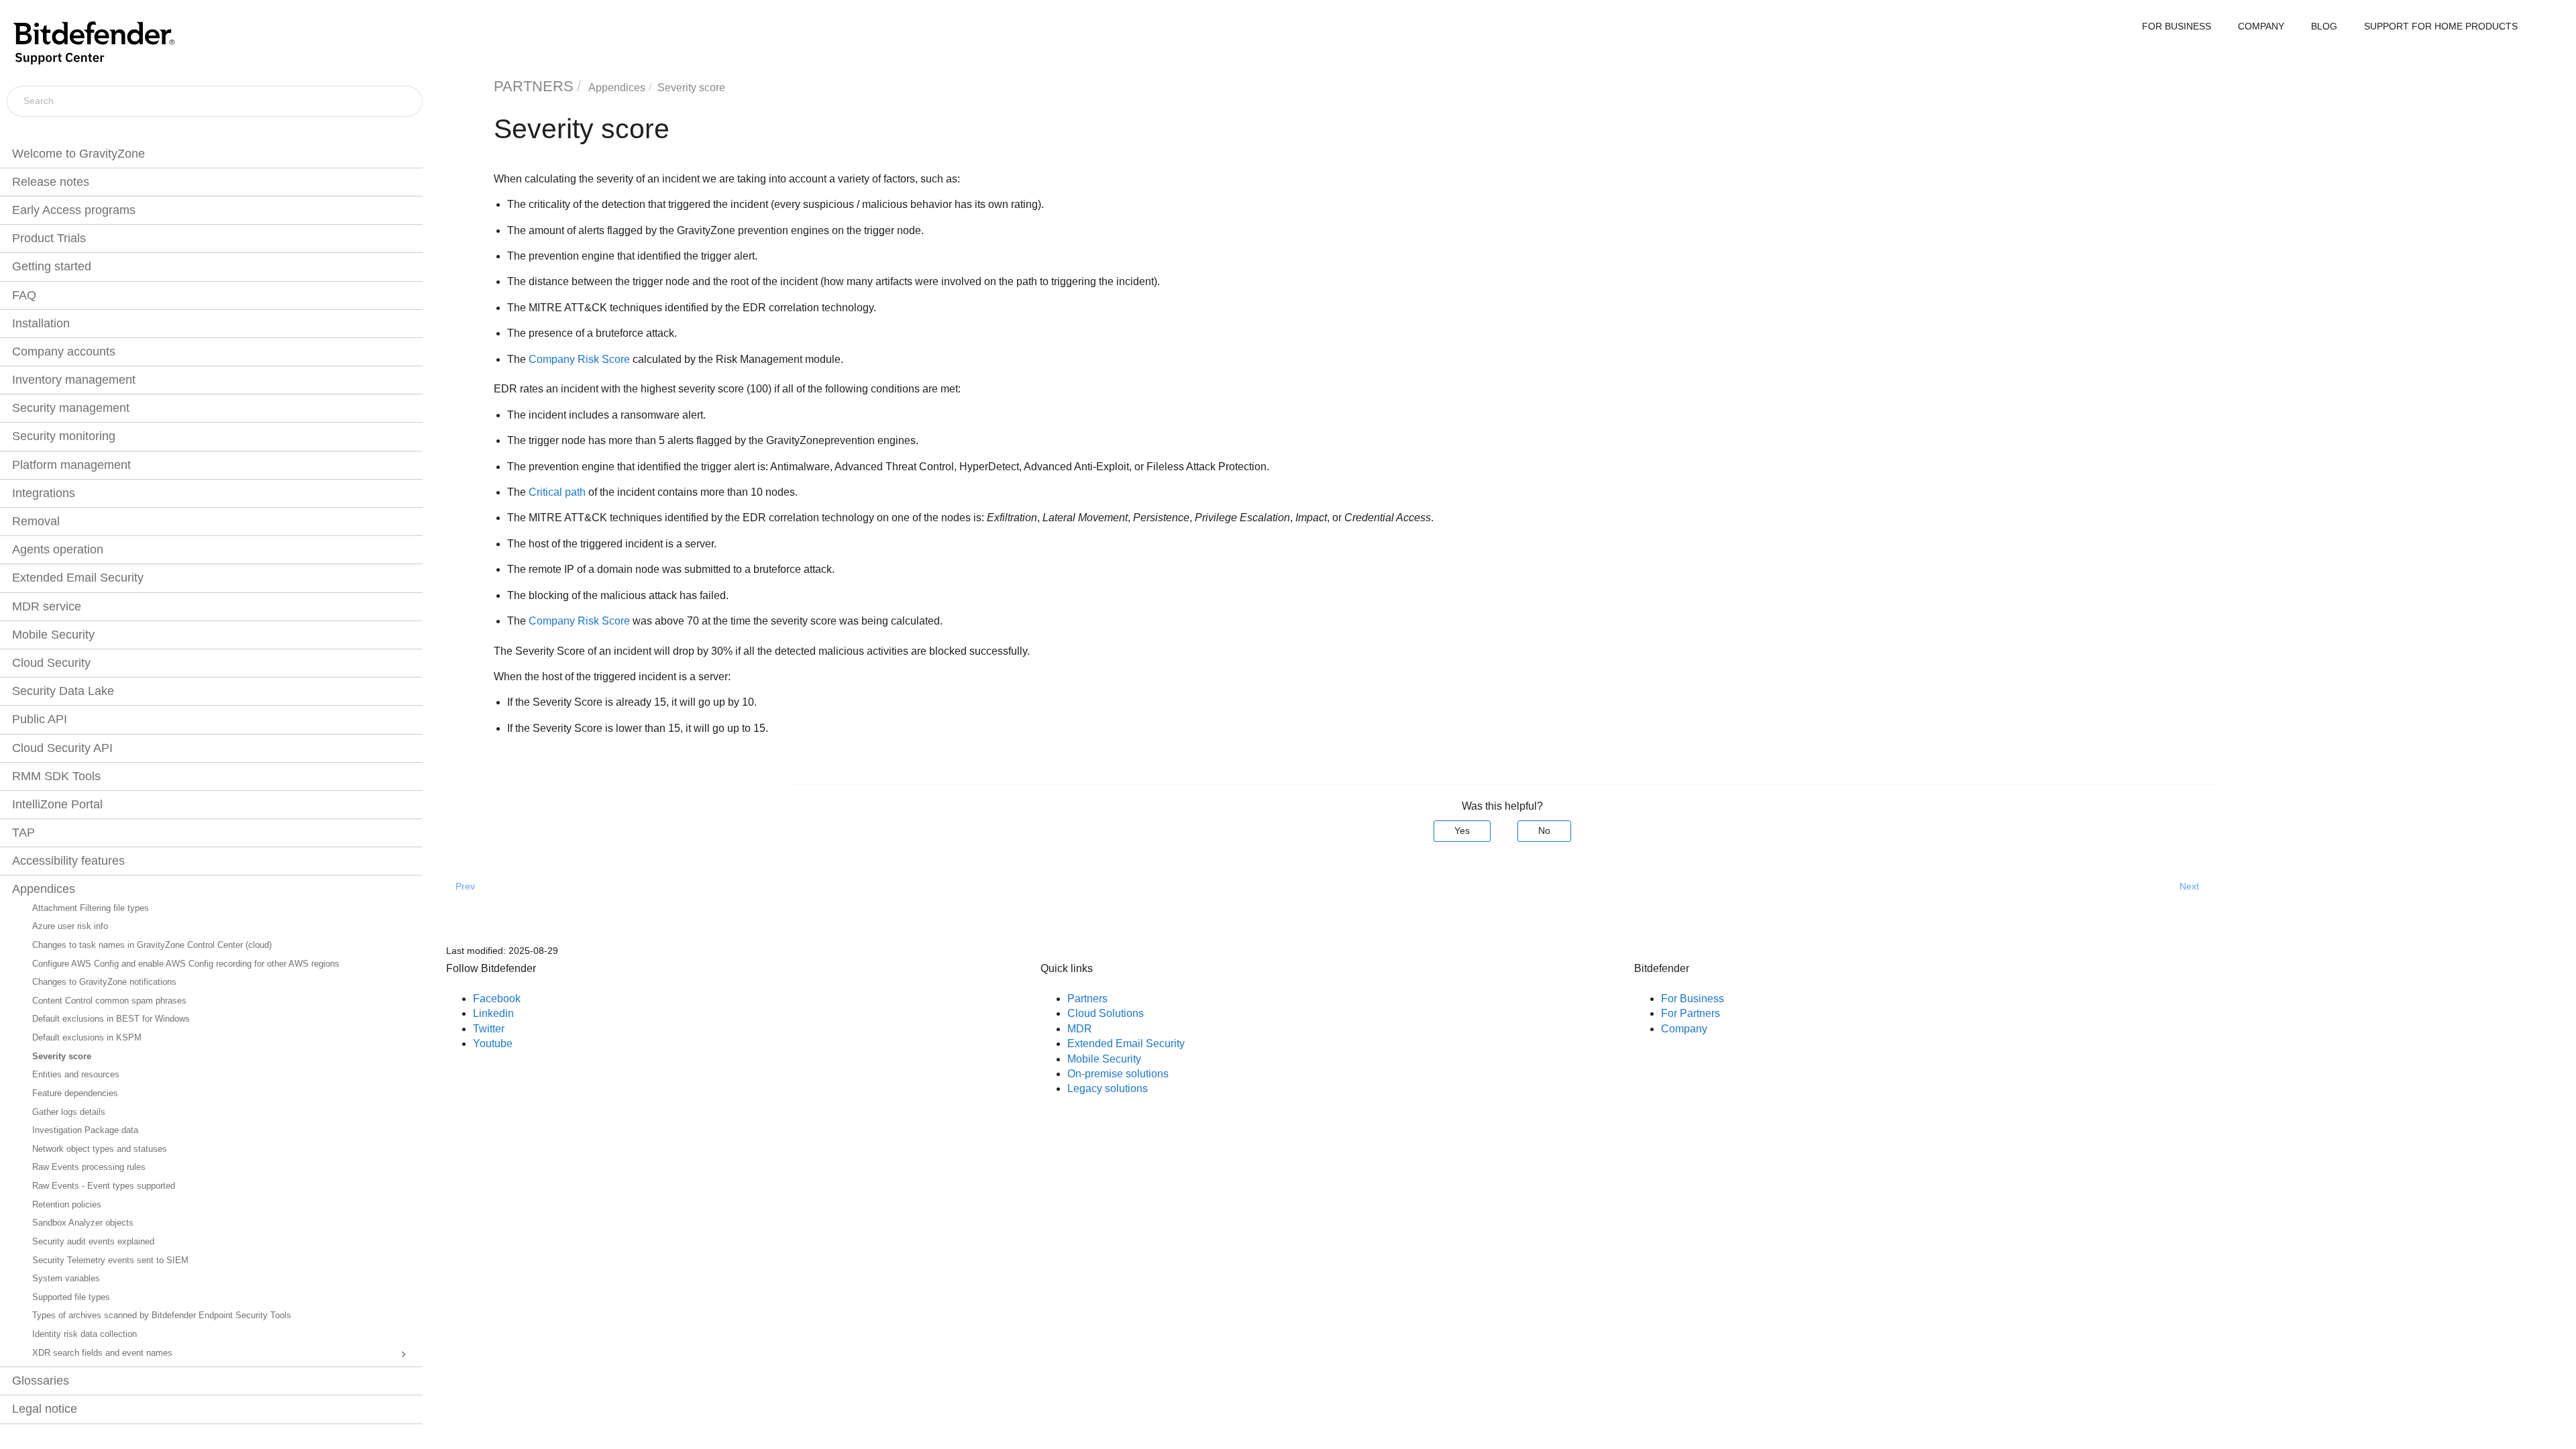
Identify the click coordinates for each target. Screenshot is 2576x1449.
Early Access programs (74, 210)
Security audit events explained (93, 1242)
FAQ (24, 295)
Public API (40, 719)
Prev (465, 886)
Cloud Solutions (1106, 1013)
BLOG (2324, 26)
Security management (71, 408)
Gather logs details (69, 1112)
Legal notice (45, 1409)
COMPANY (2261, 26)
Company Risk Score (579, 359)
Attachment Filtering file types (91, 908)
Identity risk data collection (85, 1334)
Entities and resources (76, 1075)
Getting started (52, 266)
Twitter (489, 1029)
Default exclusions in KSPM (87, 1038)
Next (2189, 886)
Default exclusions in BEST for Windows (111, 1019)
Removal (36, 521)
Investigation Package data (85, 1130)
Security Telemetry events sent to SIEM (110, 1260)
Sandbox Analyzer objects (83, 1223)
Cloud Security (51, 663)
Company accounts (64, 352)
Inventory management (74, 380)
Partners (1087, 999)
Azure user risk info (70, 926)
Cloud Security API (62, 748)
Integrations (44, 493)
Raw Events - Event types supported (104, 1186)
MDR (1080, 1029)
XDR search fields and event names (102, 1353)
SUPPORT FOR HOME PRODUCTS (2441, 26)
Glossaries (41, 1381)
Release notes (51, 182)
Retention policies (67, 1205)
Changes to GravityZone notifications (104, 982)
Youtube (493, 1043)
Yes (1462, 830)
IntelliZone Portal (57, 804)
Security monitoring (64, 436)
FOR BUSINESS (2177, 26)
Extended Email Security (78, 578)
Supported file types (71, 1297)
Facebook (497, 999)
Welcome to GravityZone (78, 154)
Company (1684, 1029)
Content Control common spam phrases (109, 1001)
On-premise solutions (1118, 1074)
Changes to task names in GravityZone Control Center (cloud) (152, 945)
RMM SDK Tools (56, 776)
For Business (1693, 999)
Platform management (71, 465)
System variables (66, 1279)
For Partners (1690, 1013)
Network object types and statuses (100, 1149)
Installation (41, 323)
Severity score (62, 1057)
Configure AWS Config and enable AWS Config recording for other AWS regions (186, 964)
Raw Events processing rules (89, 1167)
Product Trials (49, 238)
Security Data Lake (63, 691)
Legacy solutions (1108, 1088)
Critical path (557, 492)
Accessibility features (68, 861)
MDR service (47, 606)
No (1544, 830)
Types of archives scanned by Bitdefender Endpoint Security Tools (162, 1316)
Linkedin (493, 1013)
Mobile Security (53, 635)
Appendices (44, 889)
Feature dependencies (75, 1093)
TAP (23, 833)
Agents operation (58, 549)
